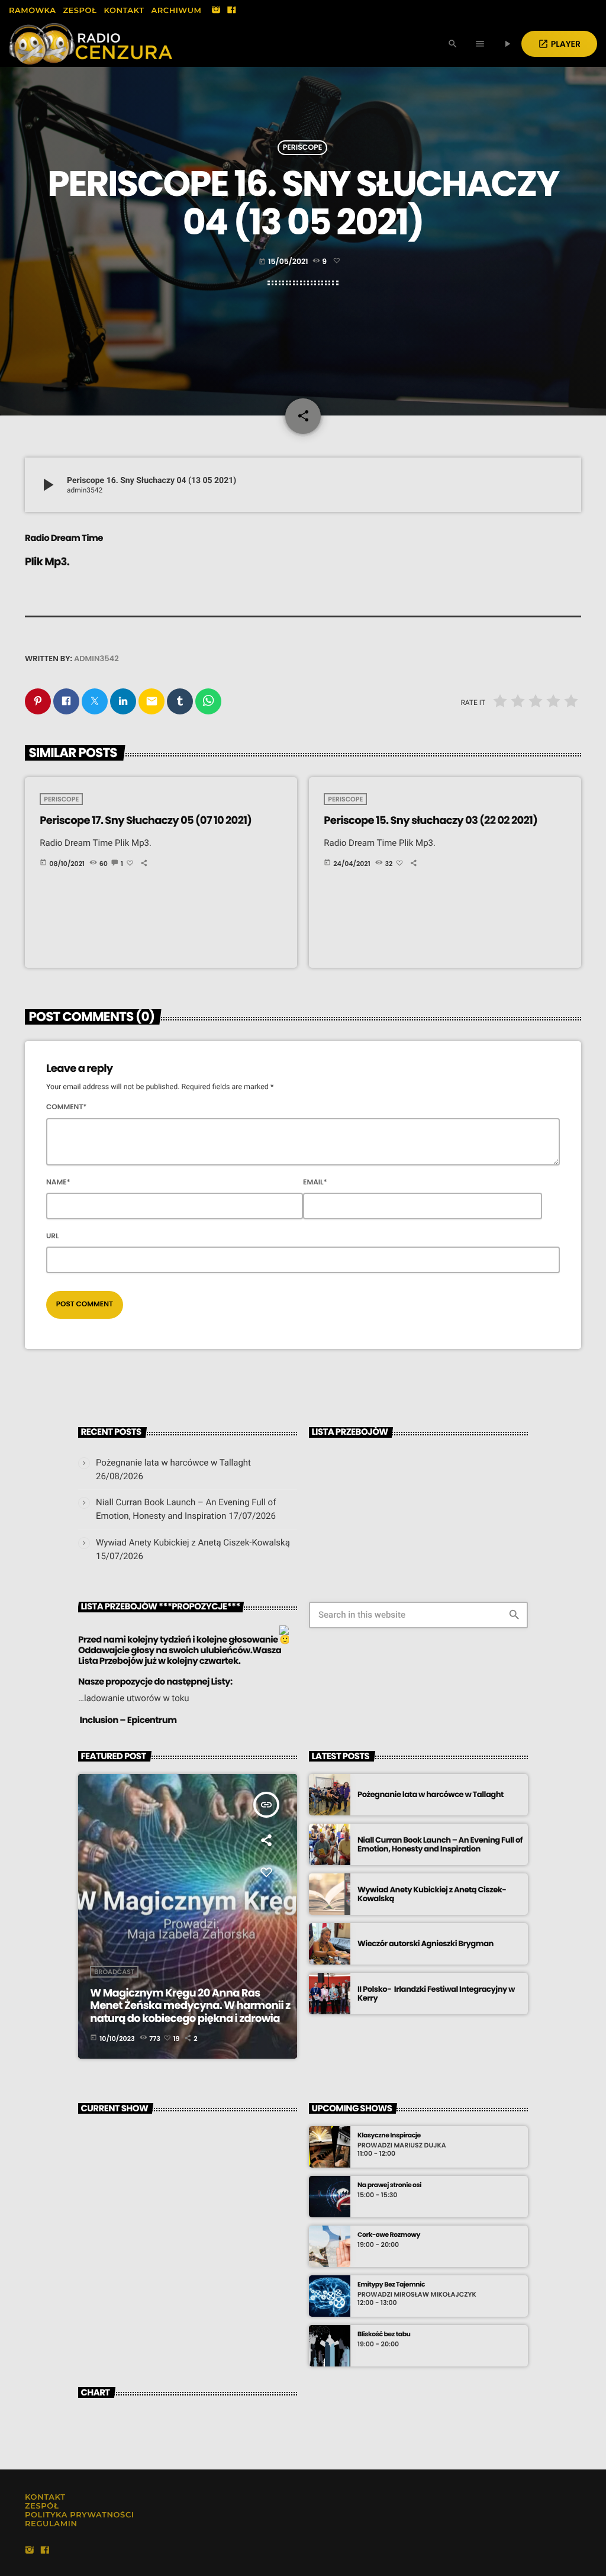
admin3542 (96, 659)
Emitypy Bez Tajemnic (391, 2284)
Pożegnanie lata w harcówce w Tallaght (173, 1463)
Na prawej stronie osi (389, 2185)
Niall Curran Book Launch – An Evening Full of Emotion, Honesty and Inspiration (440, 1845)
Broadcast (114, 1972)
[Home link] (91, 44)
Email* (315, 1182)
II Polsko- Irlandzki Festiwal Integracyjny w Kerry (436, 1994)
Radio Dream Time (64, 538)
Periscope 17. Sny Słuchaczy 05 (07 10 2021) (146, 821)
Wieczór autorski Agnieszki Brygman (426, 1944)
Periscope (303, 148)
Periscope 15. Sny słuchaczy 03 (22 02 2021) (431, 821)
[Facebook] (231, 11)
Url (53, 1236)
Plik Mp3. (47, 562)
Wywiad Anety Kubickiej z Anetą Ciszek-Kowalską (193, 1543)
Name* (58, 1182)
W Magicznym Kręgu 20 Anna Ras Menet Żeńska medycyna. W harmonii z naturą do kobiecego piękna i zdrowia (190, 2006)
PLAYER (559, 44)
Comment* (67, 1107)
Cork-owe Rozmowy (389, 2235)
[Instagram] (216, 11)
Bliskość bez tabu (384, 2334)
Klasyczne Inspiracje (389, 2135)
